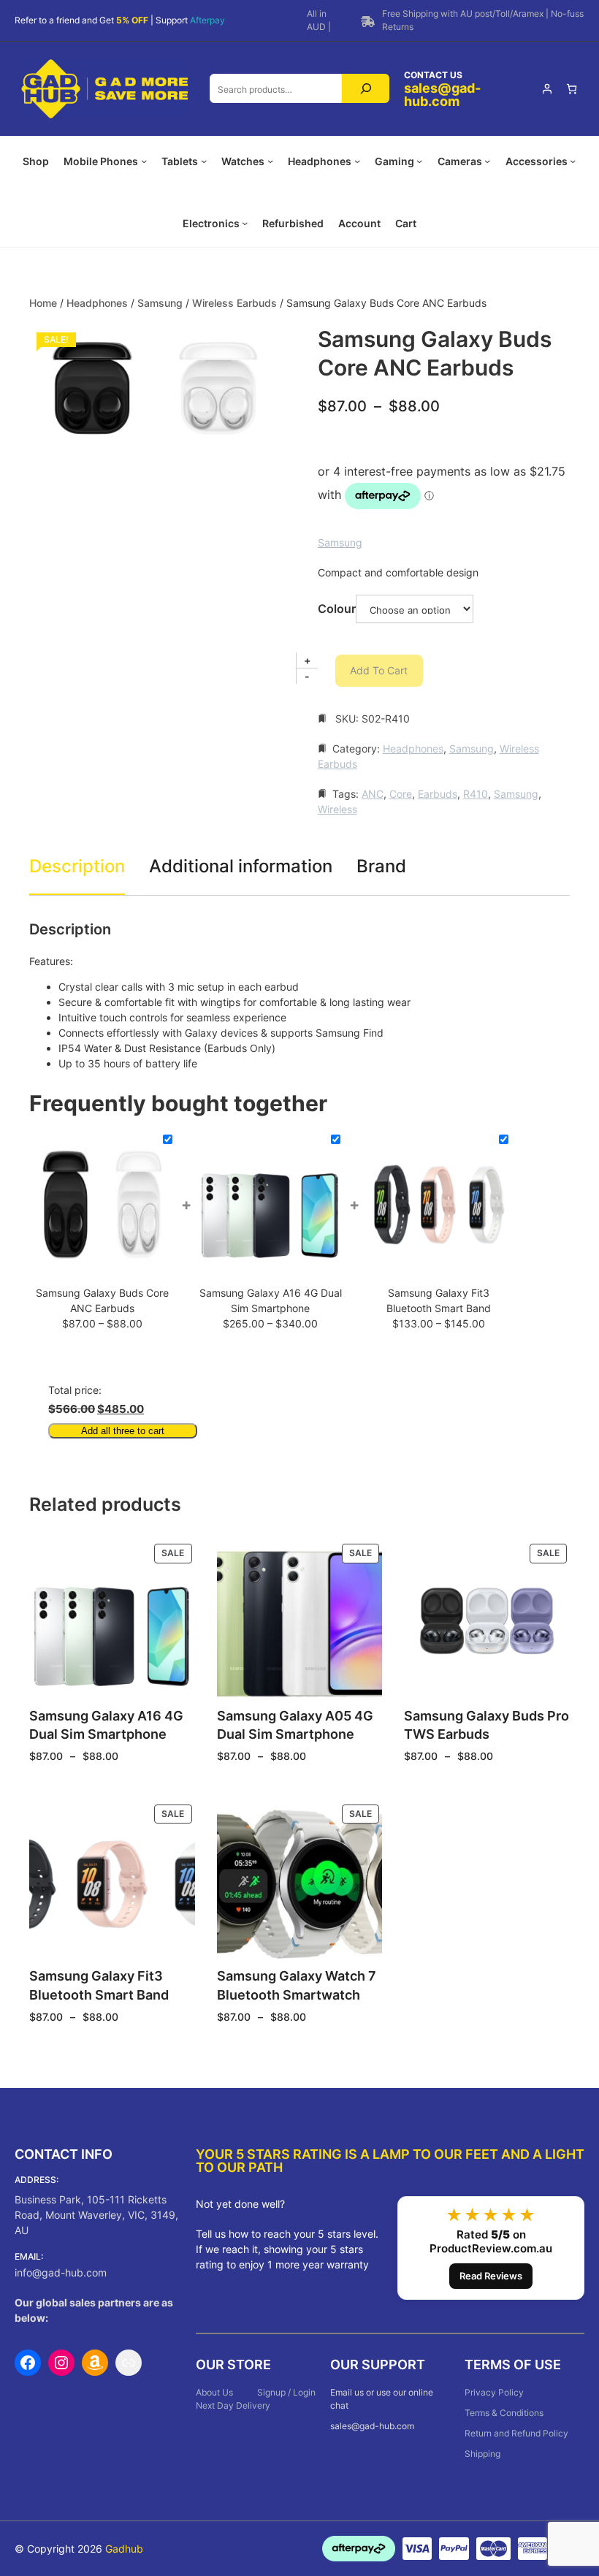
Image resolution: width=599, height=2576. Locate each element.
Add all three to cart (123, 1431)
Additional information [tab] (241, 866)
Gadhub (124, 2549)
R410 (476, 794)
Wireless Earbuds (234, 303)
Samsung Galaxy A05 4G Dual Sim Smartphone (295, 1725)
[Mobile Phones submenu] (144, 161)
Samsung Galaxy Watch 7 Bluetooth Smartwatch (297, 1985)
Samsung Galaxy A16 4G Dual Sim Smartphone (106, 1725)
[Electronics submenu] (245, 223)
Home (43, 303)
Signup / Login (286, 2392)
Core (401, 794)
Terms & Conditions (504, 2413)
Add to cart (379, 670)
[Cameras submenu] (487, 161)
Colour (337, 609)
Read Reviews (491, 2276)
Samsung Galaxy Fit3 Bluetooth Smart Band (99, 1985)
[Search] (366, 88)
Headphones (97, 303)
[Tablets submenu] (204, 161)
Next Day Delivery (233, 2405)
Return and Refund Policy (516, 2433)
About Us (214, 2392)
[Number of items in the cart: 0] (572, 89)
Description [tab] (77, 866)
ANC (373, 794)
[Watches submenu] (270, 161)
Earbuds (438, 794)
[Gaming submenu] (419, 161)
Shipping (482, 2454)
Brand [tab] (381, 866)
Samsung (160, 303)
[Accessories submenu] (573, 161)
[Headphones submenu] (357, 161)
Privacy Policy (494, 2392)
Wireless (337, 809)
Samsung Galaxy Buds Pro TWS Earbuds (487, 1725)
